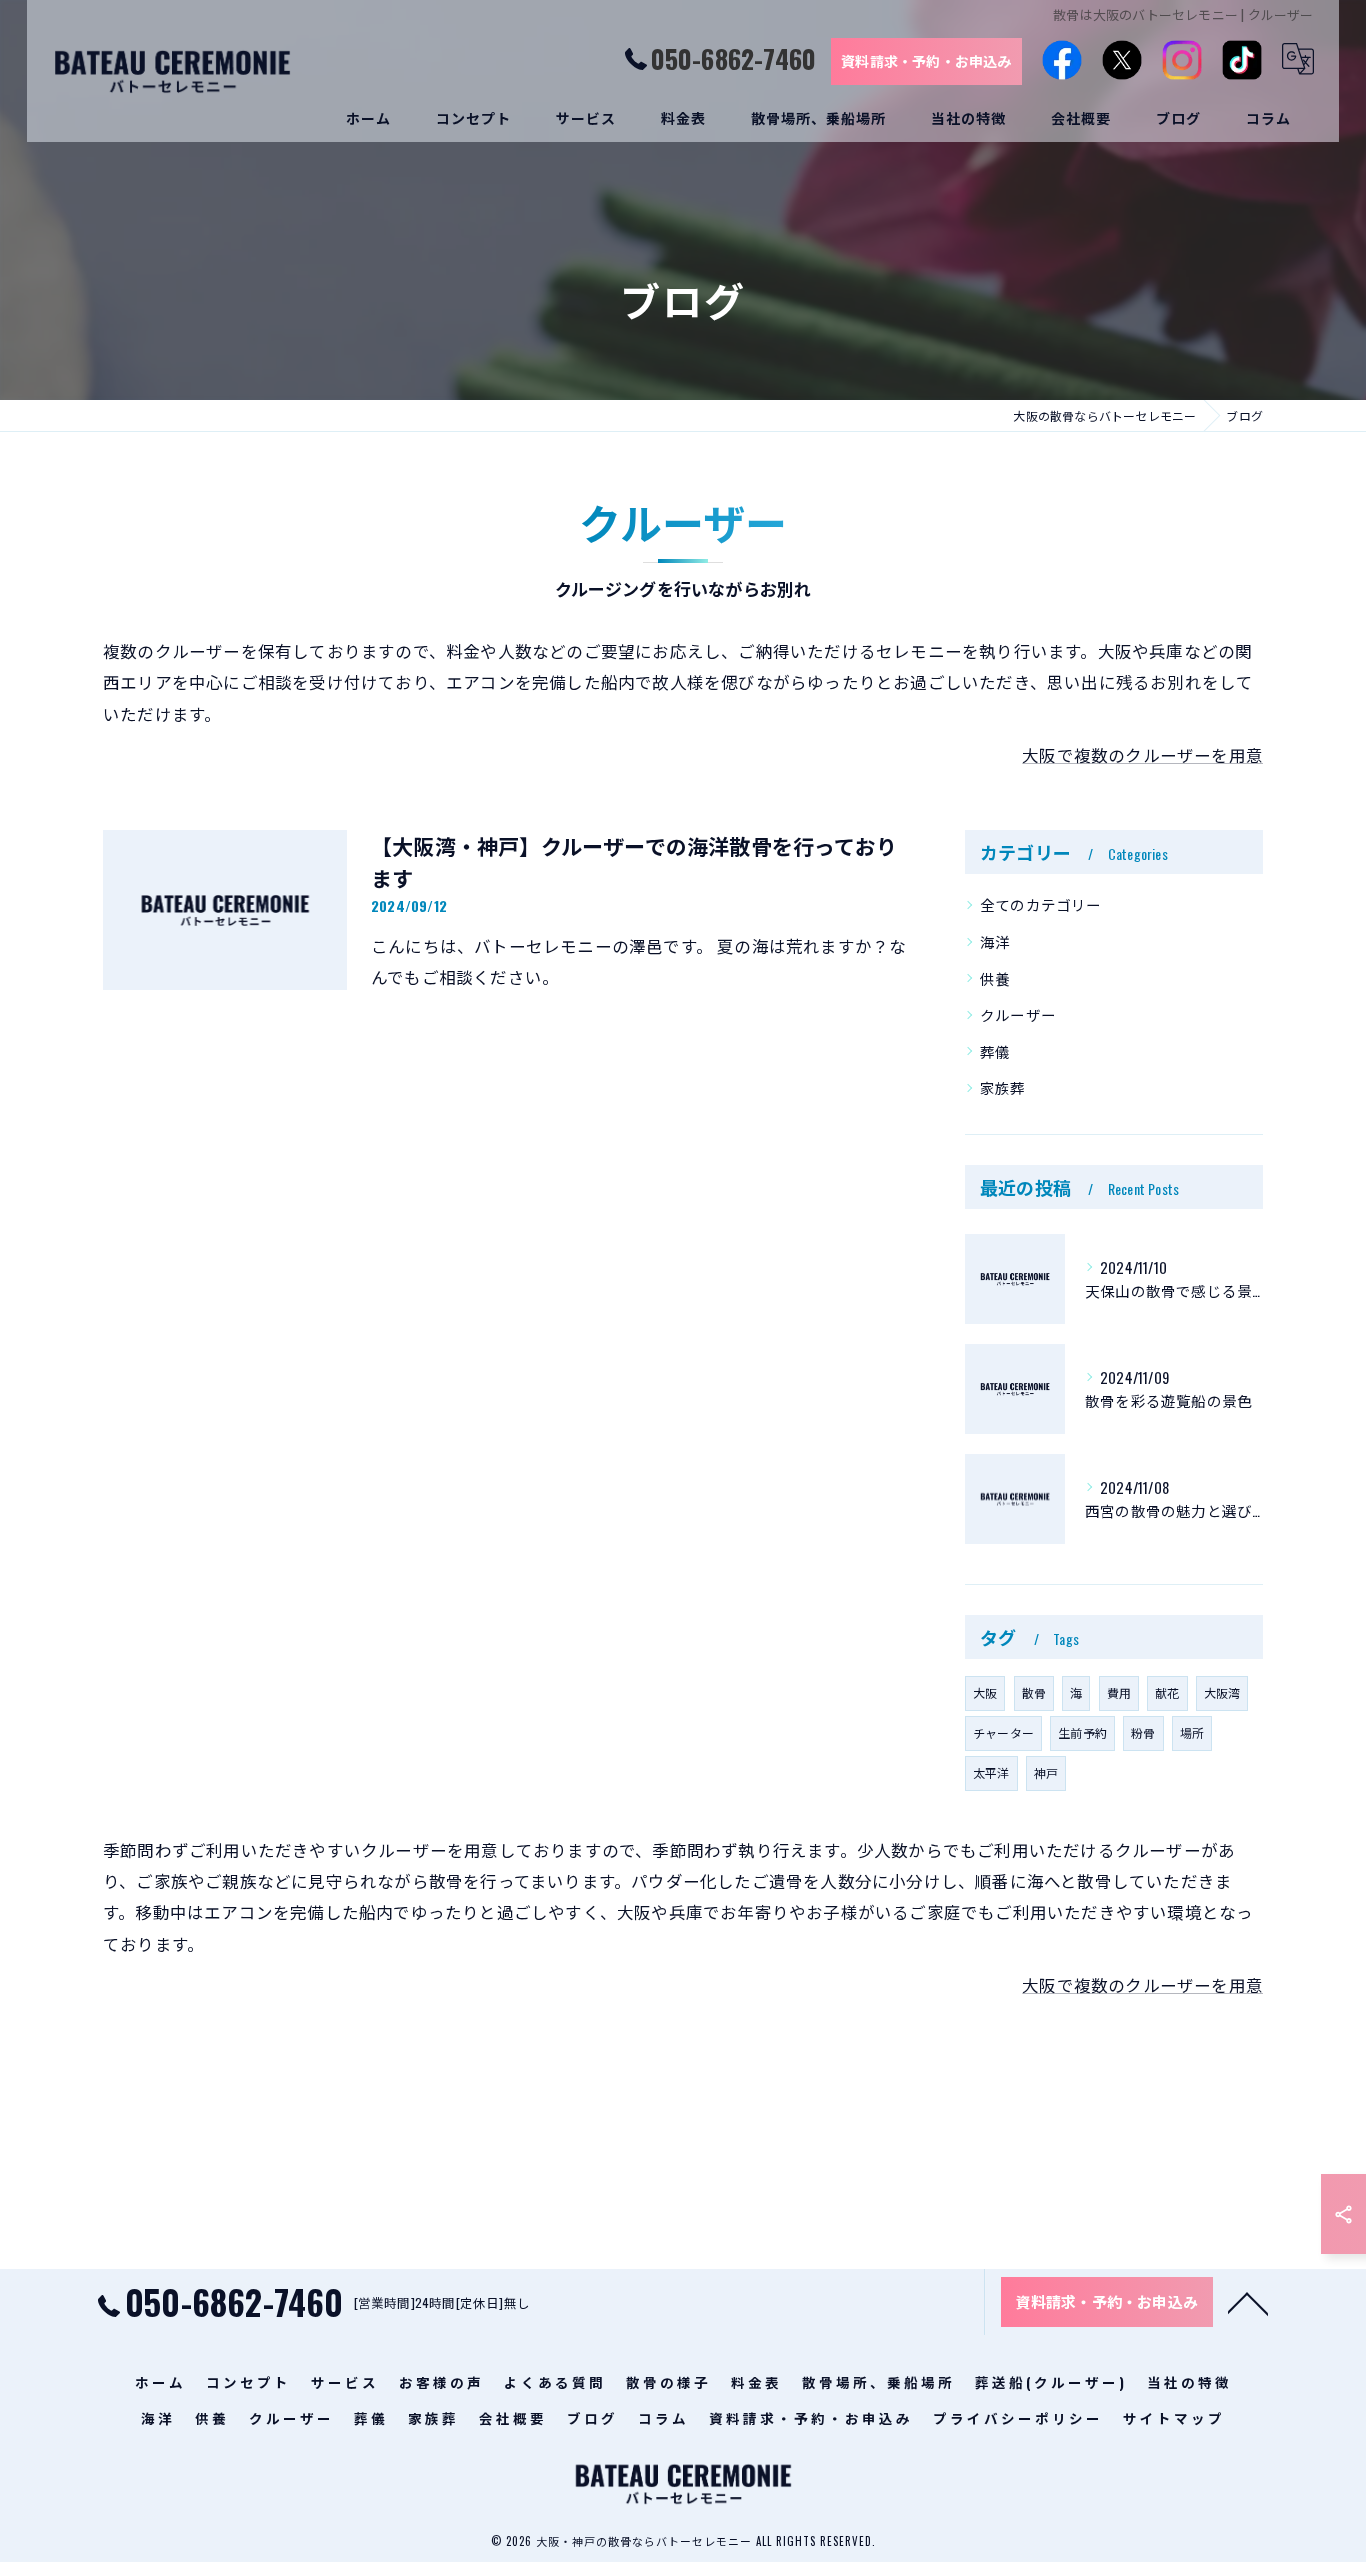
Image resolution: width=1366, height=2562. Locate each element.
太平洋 (991, 1772)
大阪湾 (1222, 1692)
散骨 (1034, 1692)
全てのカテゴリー (1041, 904)
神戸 (1046, 1772)
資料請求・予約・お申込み (926, 60)
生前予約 (1082, 1732)
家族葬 (1003, 1087)
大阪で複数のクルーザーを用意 (1142, 754)
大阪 (985, 1692)
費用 (1119, 1692)
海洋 (995, 941)
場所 (1192, 1732)
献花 (1167, 1692)
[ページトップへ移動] (1248, 2302)
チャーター (1003, 1732)
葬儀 (995, 1051)
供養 (995, 978)
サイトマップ (1174, 2418)
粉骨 (1143, 1732)
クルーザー (1018, 1014)
